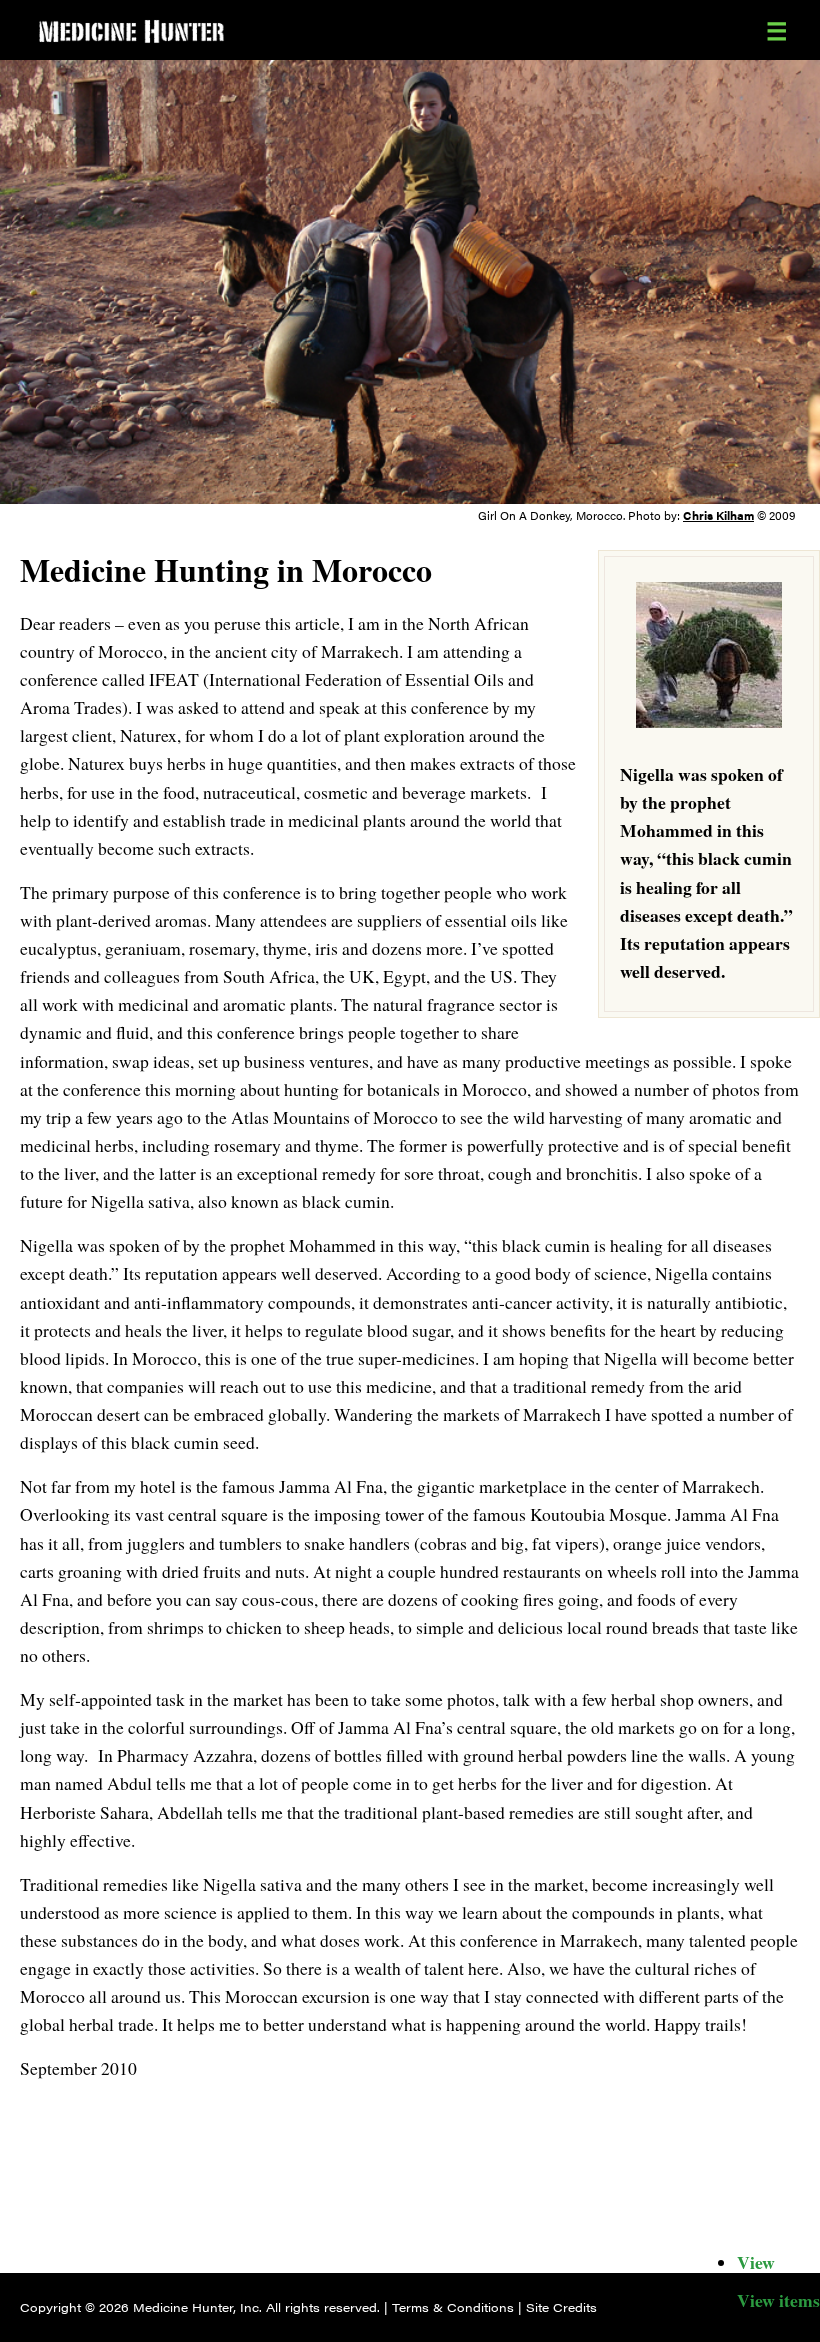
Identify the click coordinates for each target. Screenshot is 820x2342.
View (756, 2262)
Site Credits (561, 2307)
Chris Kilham (718, 515)
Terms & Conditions (453, 2307)
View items (778, 2300)
